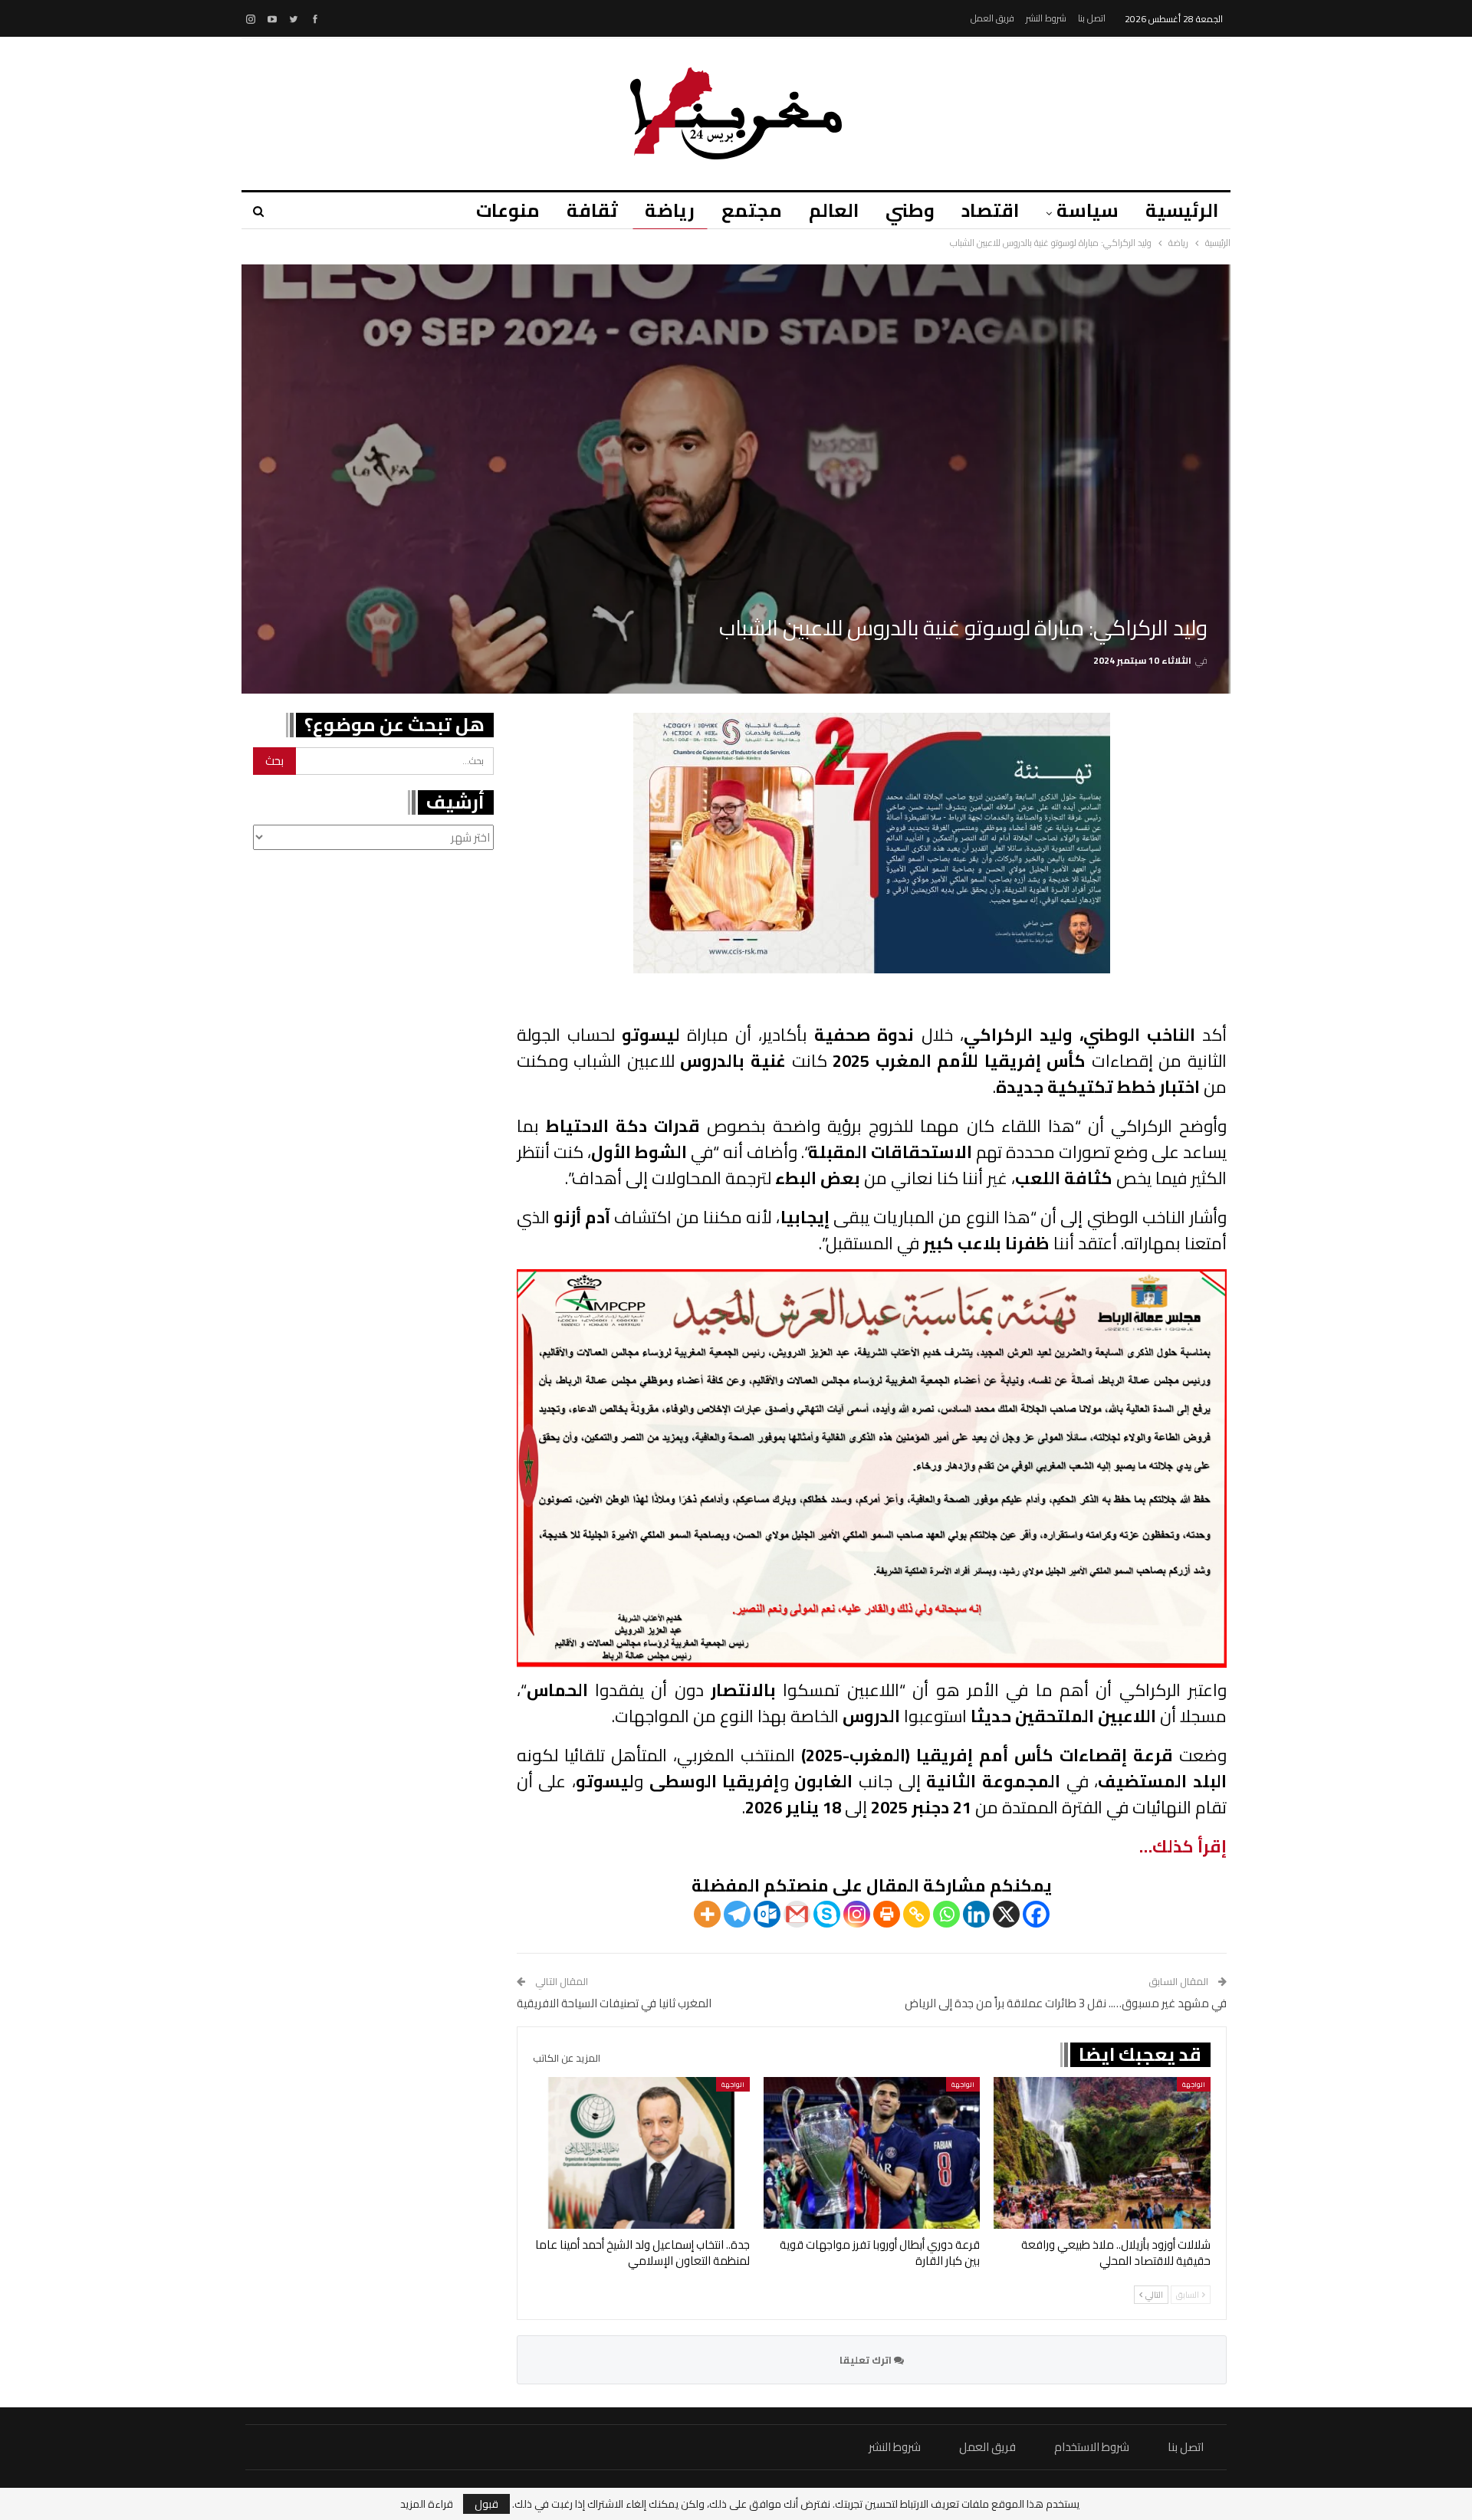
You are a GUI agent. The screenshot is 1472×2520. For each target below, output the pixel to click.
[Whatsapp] (946, 1914)
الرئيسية (1182, 210)
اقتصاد (990, 210)
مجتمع (752, 210)
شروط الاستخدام (1092, 2447)
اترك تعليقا (867, 2360)
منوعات (508, 210)
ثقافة (592, 210)
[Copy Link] (917, 1914)
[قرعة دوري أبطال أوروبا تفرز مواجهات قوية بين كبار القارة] (872, 2153)
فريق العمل (992, 18)
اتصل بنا (1092, 18)
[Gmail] (797, 1914)
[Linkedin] (976, 1914)
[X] (1006, 1914)
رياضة (670, 210)
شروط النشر (1046, 18)
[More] (707, 1914)
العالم (834, 210)
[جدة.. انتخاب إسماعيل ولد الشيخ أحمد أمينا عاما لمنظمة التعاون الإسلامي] (641, 2153)
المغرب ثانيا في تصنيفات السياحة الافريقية (614, 2003)
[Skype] (827, 1914)
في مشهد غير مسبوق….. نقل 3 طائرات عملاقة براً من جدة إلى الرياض (1066, 2003)
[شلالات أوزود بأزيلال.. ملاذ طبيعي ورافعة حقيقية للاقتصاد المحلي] (1102, 2153)
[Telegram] (737, 1914)
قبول (486, 2504)
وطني (910, 210)
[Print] (887, 1914)
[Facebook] (1036, 1914)
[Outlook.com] (767, 1914)
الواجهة (1194, 2084)
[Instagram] (857, 1914)
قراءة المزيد (427, 2504)
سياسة (1088, 210)
